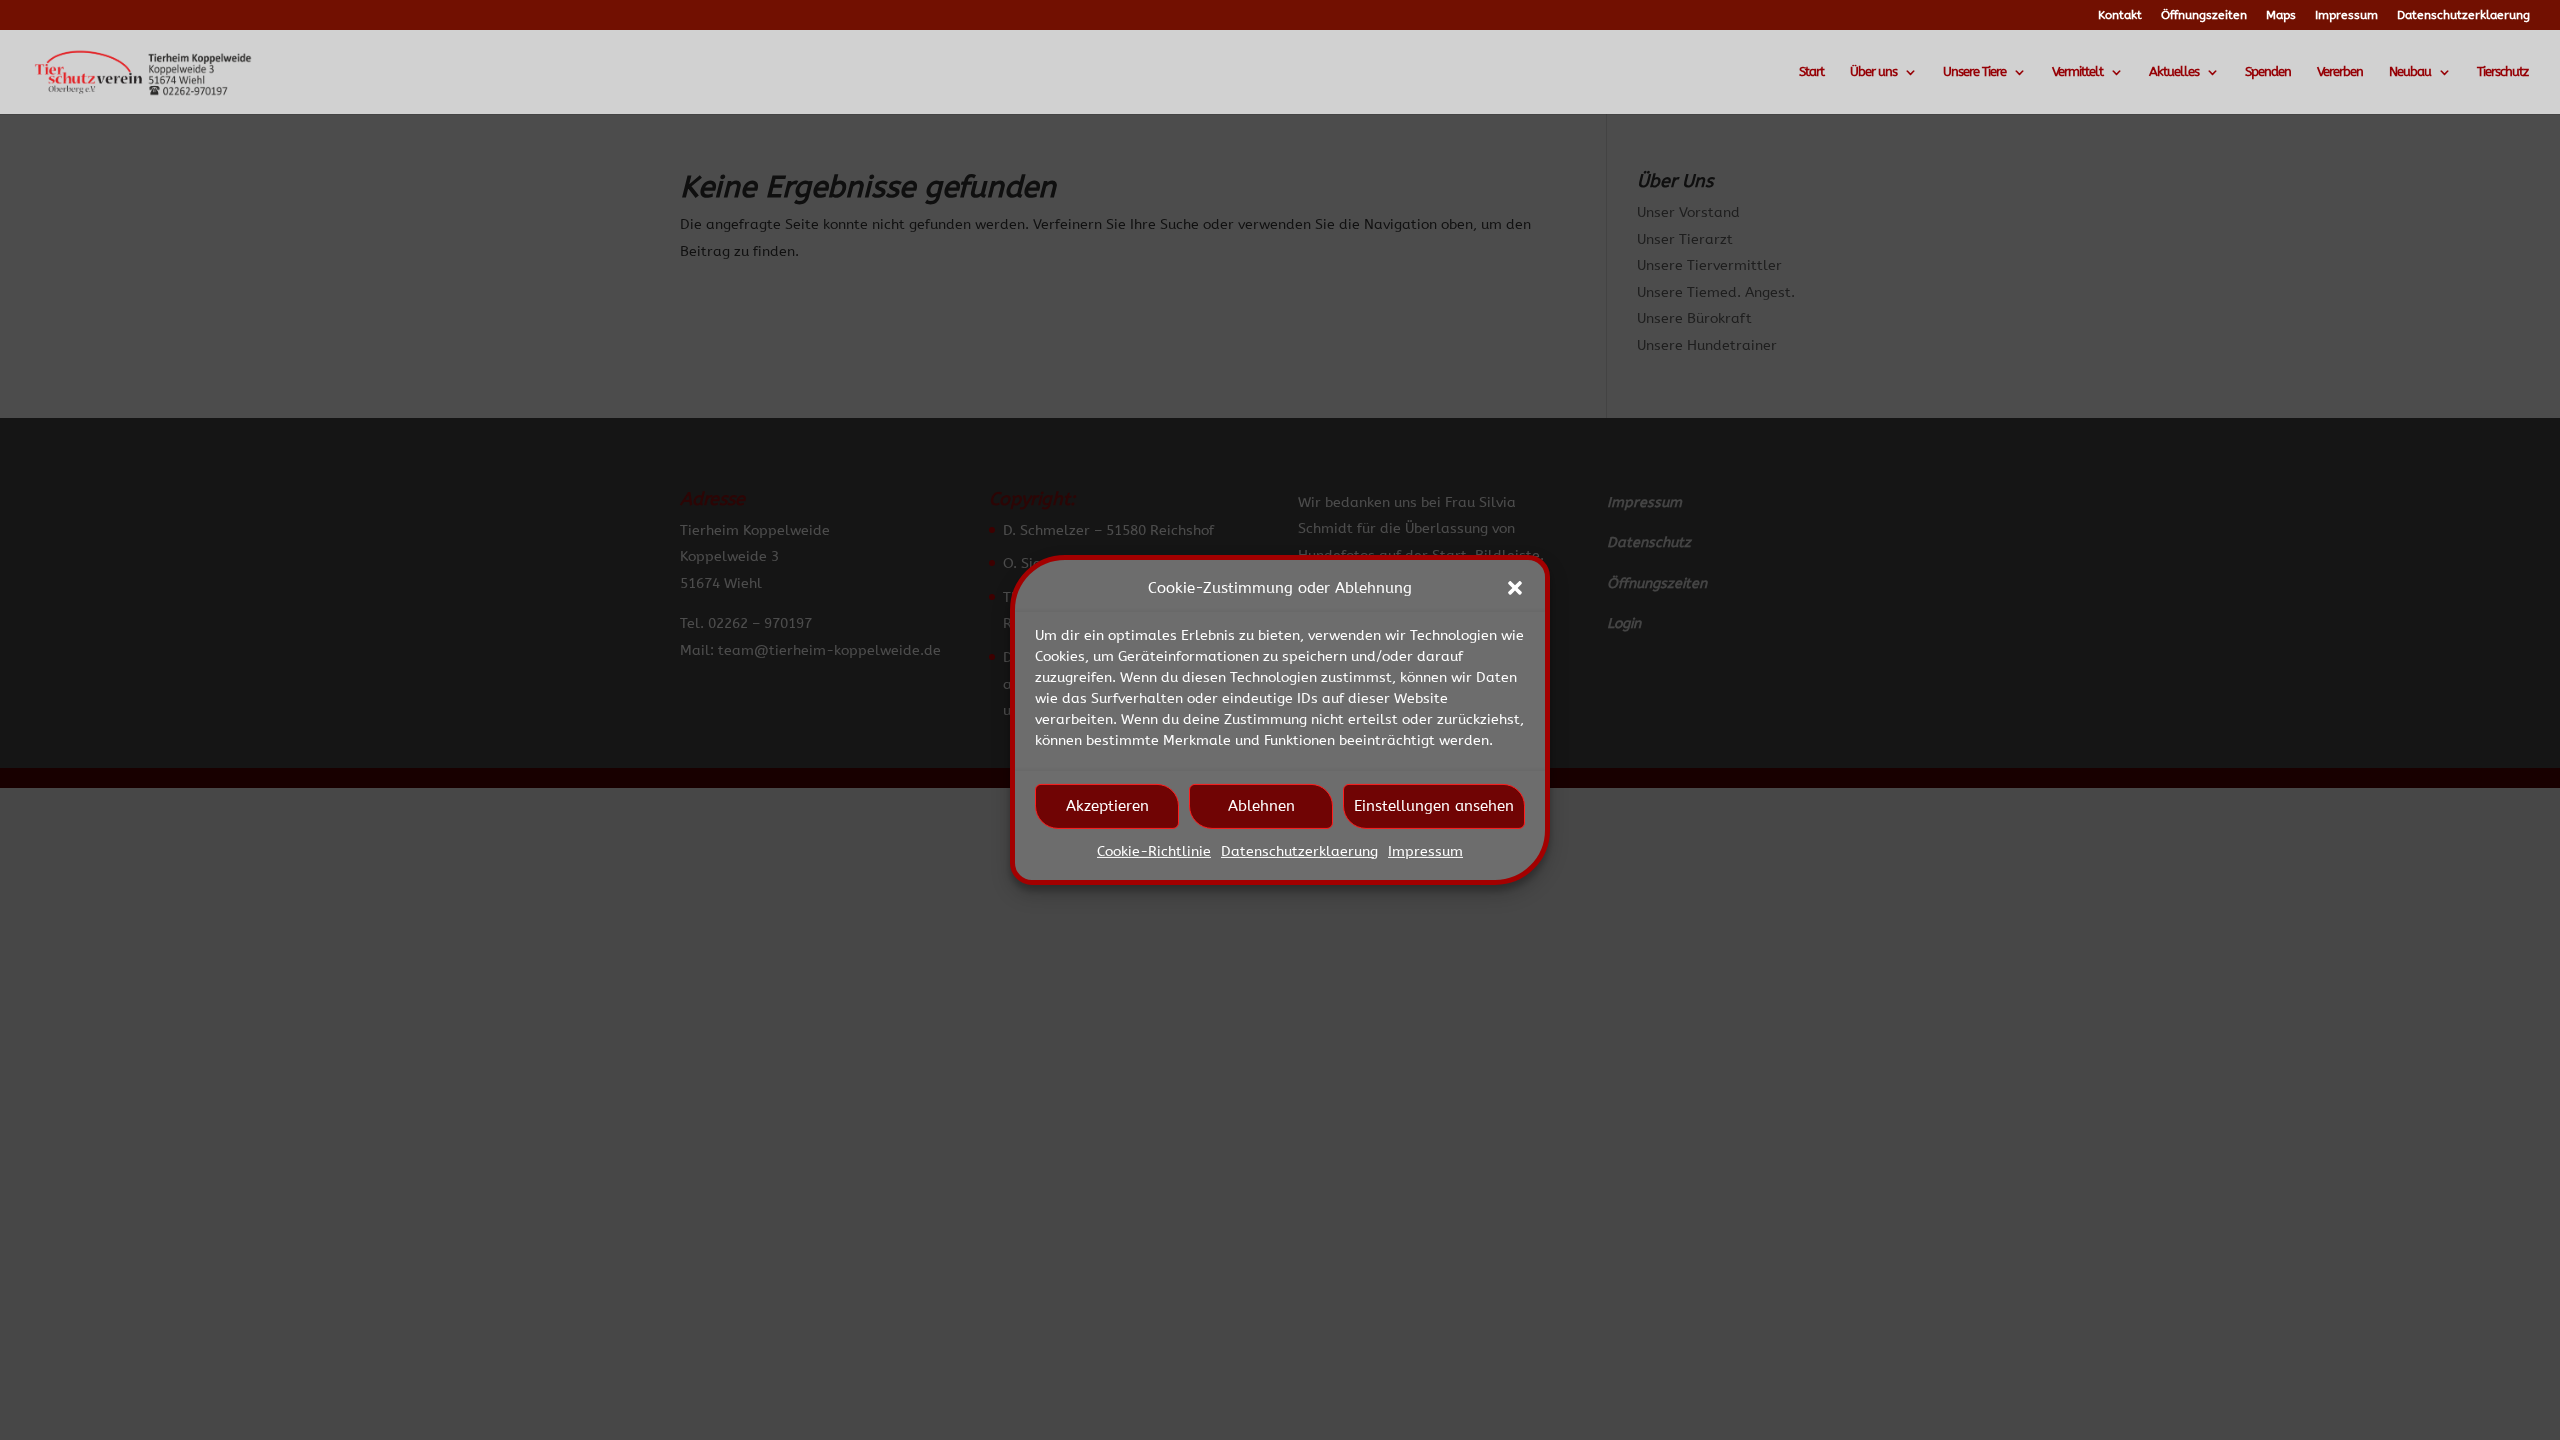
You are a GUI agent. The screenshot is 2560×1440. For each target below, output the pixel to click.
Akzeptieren (1107, 806)
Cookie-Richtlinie (1154, 851)
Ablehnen (1261, 806)
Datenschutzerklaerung (1299, 851)
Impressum (1425, 851)
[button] (1515, 588)
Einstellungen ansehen (1434, 806)
